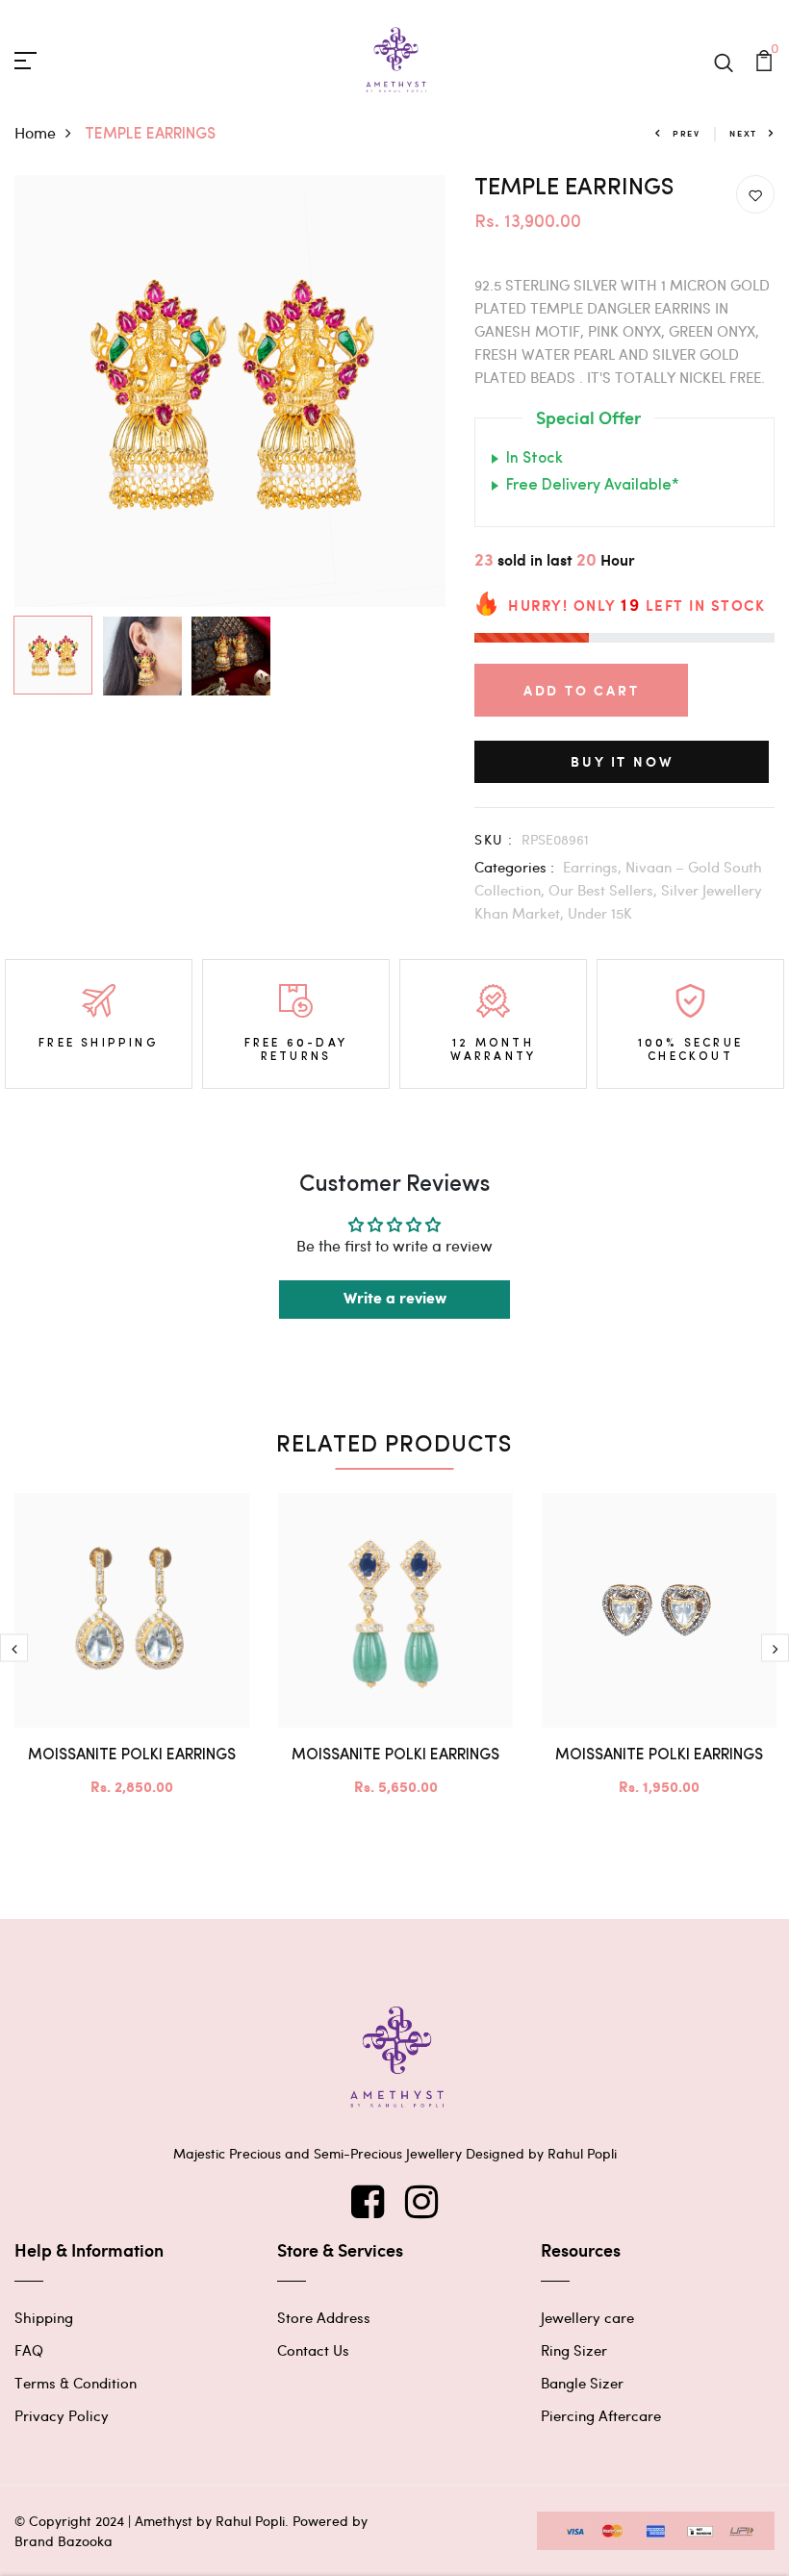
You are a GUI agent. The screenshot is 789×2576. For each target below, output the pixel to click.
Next (743, 133)
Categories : (514, 867)
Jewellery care (587, 2317)
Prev (687, 133)
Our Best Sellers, (605, 890)
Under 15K (600, 913)
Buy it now (622, 761)
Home (35, 132)
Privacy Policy (62, 2415)
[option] (230, 391)
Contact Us (313, 2350)
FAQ (29, 2350)
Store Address (324, 2317)
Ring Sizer (574, 2350)
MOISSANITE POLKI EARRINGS (132, 1755)
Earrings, (594, 867)
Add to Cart (582, 690)
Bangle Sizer (582, 2383)
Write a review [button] (395, 1299)
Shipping (44, 2317)
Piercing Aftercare (601, 2415)
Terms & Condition (76, 2383)
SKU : (494, 839)
